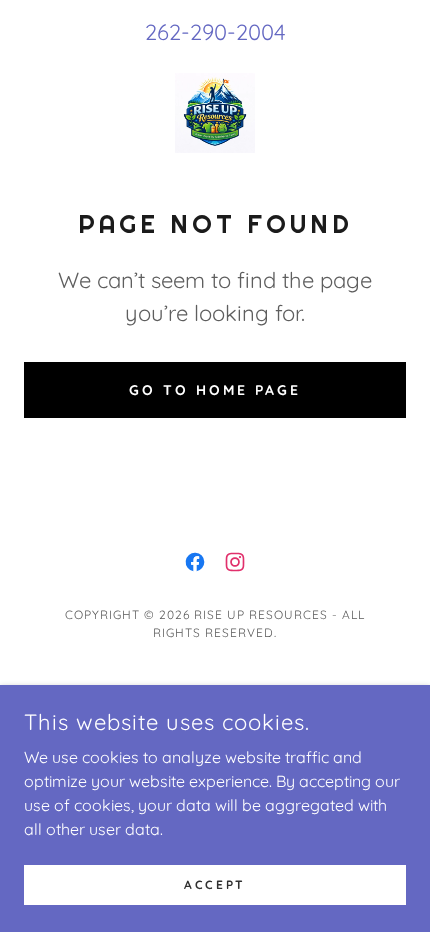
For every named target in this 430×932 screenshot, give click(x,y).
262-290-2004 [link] (215, 32)
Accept (214, 884)
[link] (215, 113)
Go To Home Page (215, 390)
